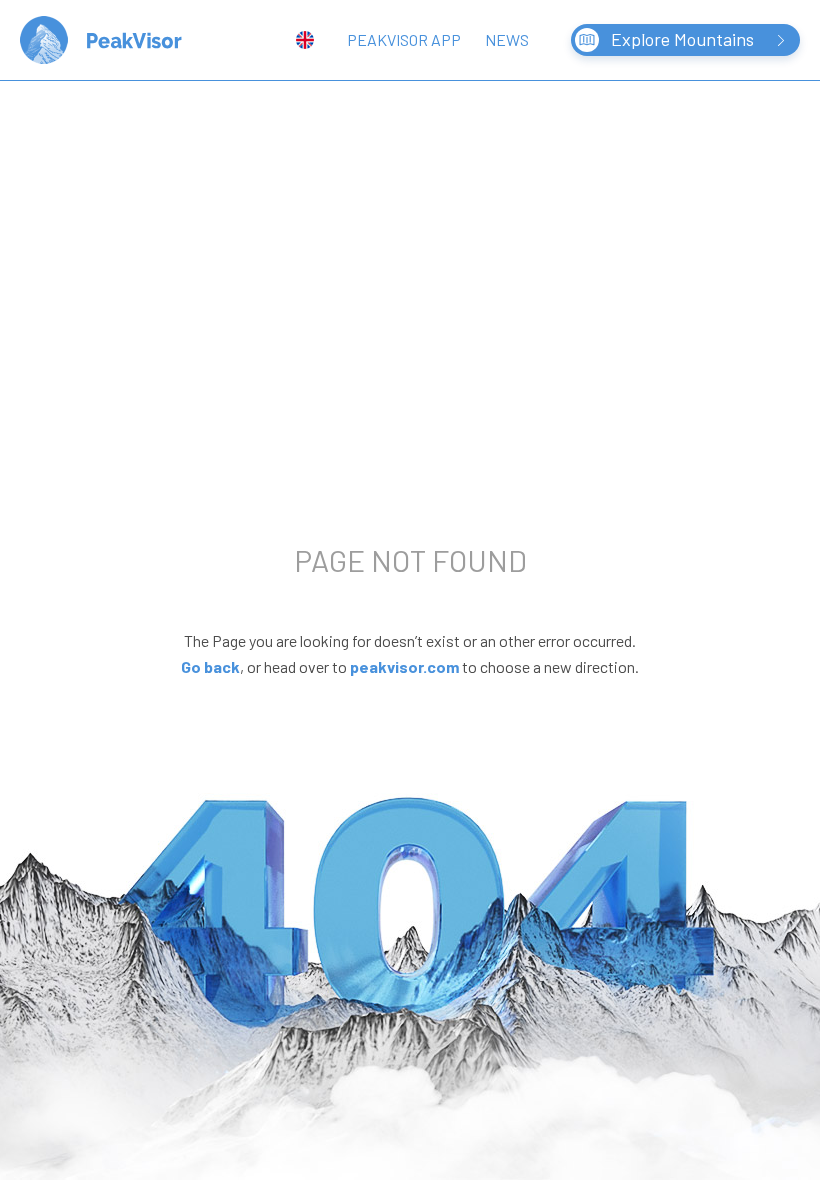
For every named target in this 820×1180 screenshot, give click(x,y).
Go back (210, 666)
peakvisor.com (404, 666)
